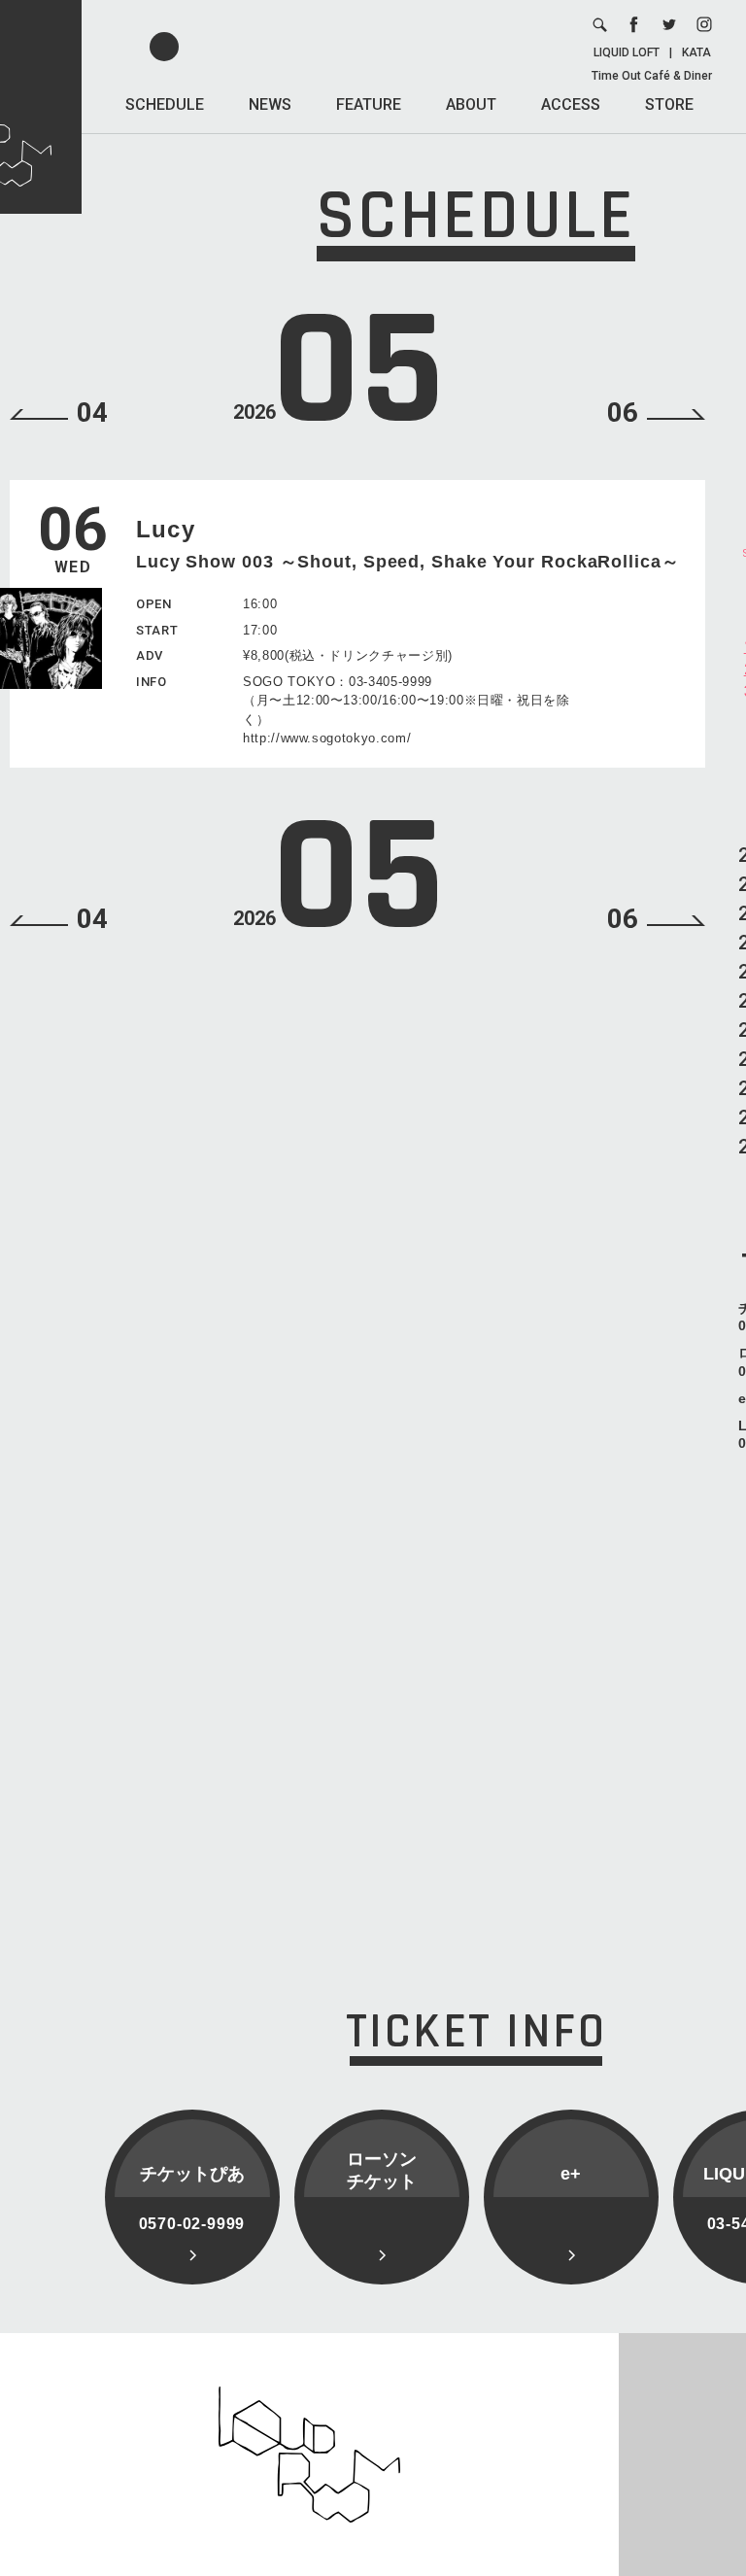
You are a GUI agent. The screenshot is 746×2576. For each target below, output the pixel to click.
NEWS (270, 104)
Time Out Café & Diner (652, 76)
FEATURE (369, 104)
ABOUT (471, 104)
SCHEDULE (165, 104)
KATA (696, 52)
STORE (669, 104)
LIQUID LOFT (627, 52)
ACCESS (571, 104)
